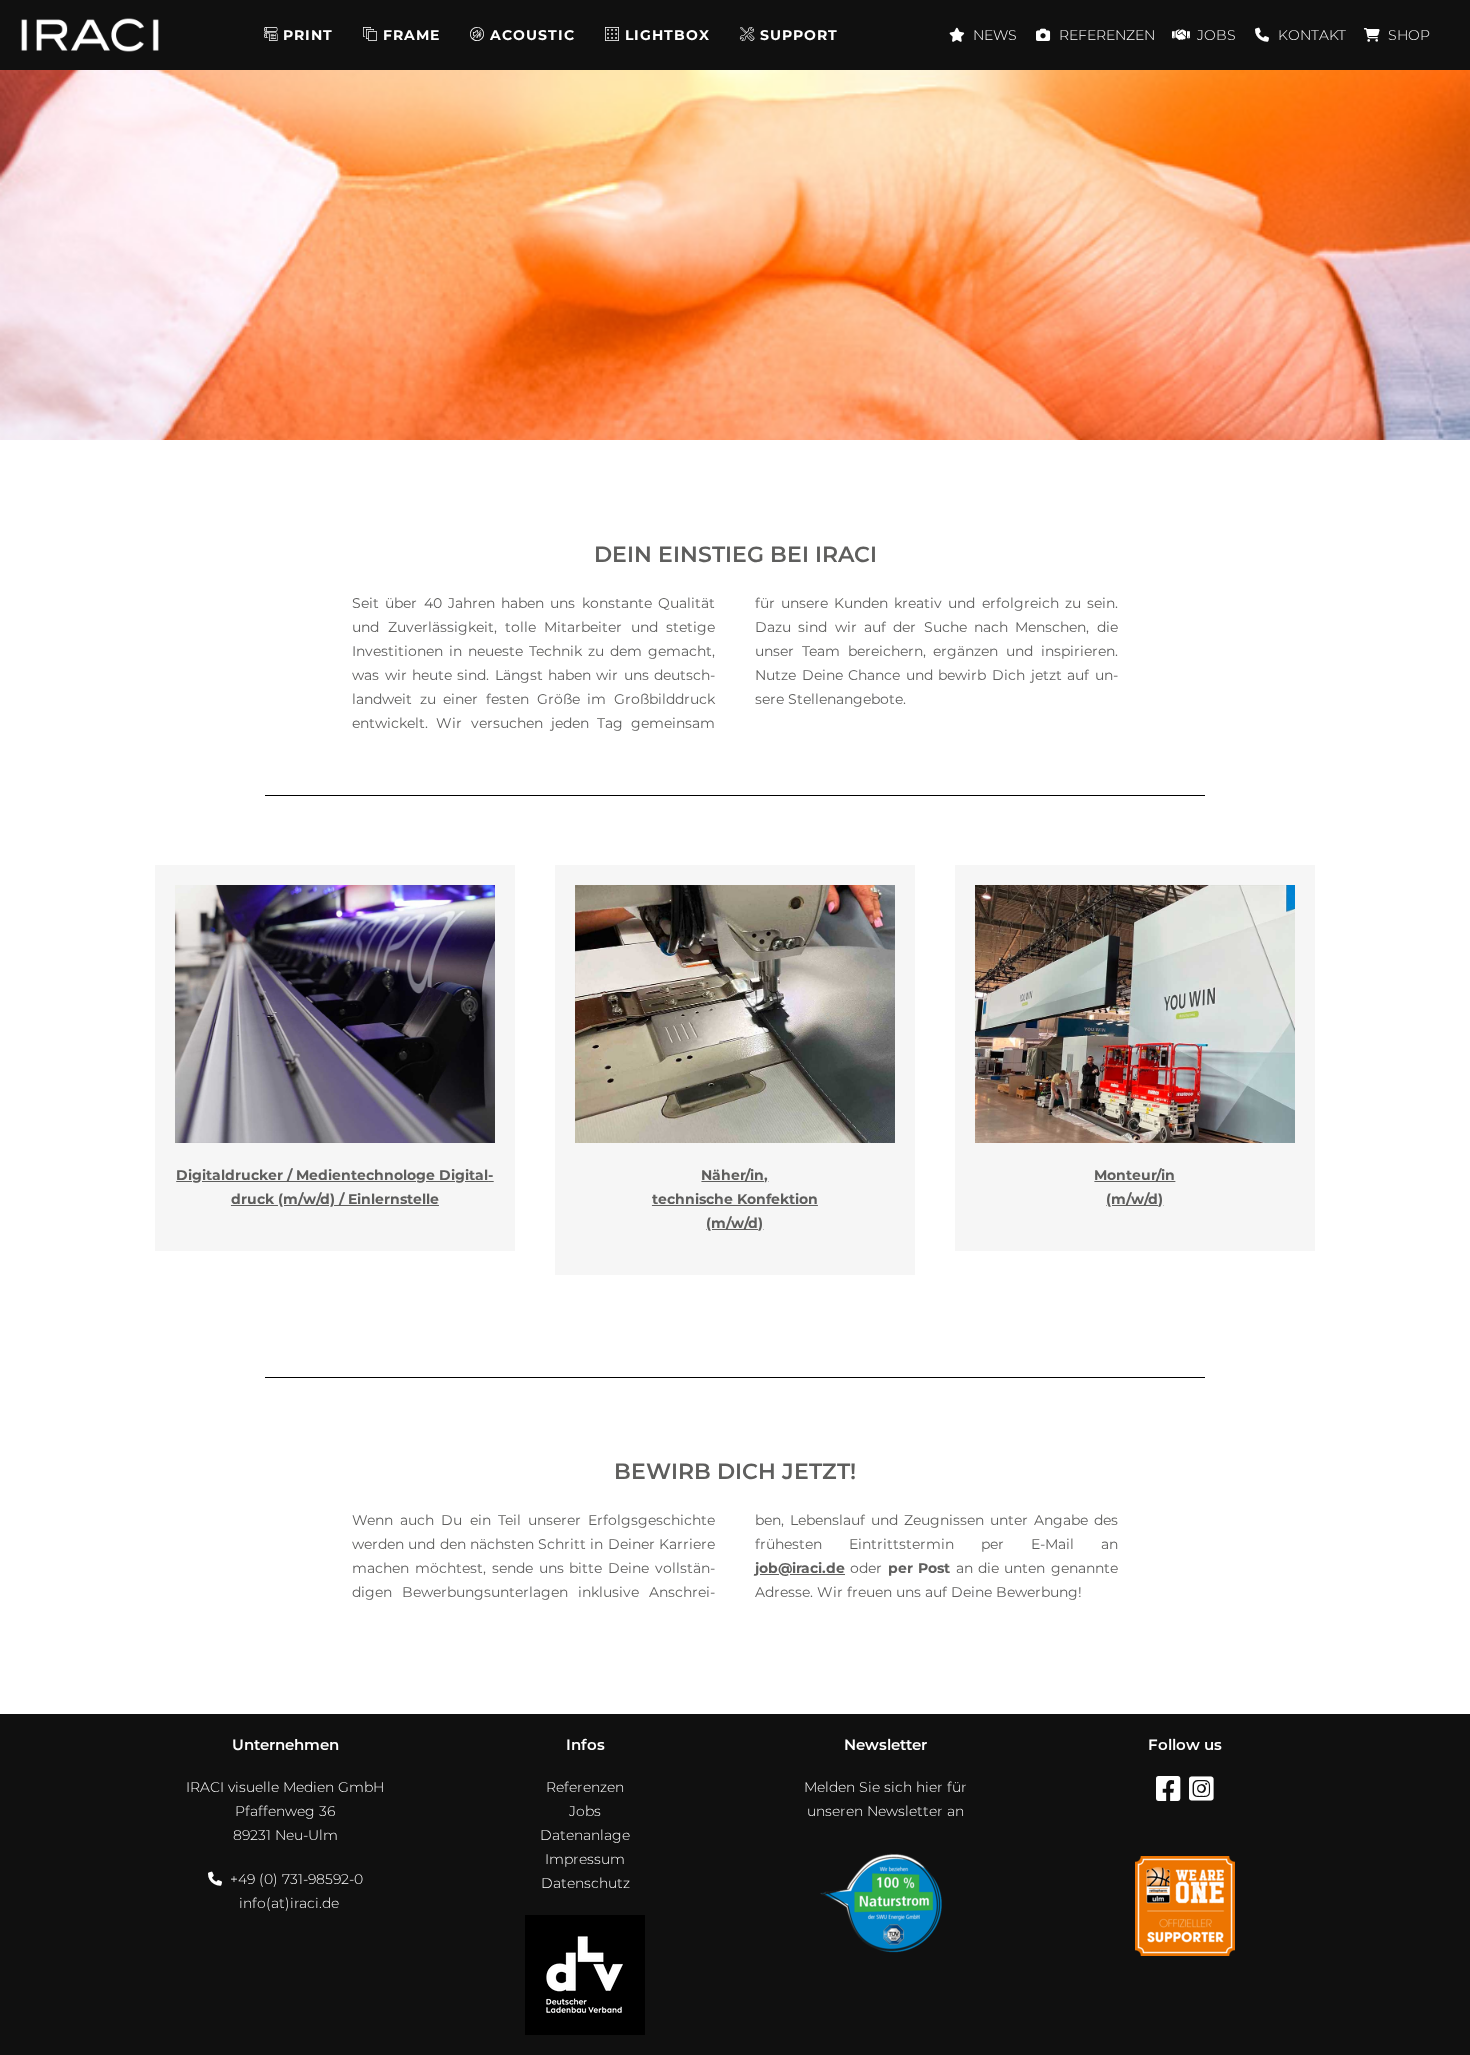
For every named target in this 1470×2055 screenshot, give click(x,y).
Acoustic (532, 35)
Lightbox (667, 35)
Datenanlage (585, 1835)
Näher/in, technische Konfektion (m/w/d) (735, 1199)
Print (308, 35)
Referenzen (1107, 35)
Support (799, 35)
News (995, 35)
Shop (1409, 35)
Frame (411, 35)
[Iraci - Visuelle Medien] (90, 35)
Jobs (1216, 35)
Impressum (585, 1859)
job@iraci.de (800, 1568)
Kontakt (1312, 35)
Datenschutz (585, 1883)
